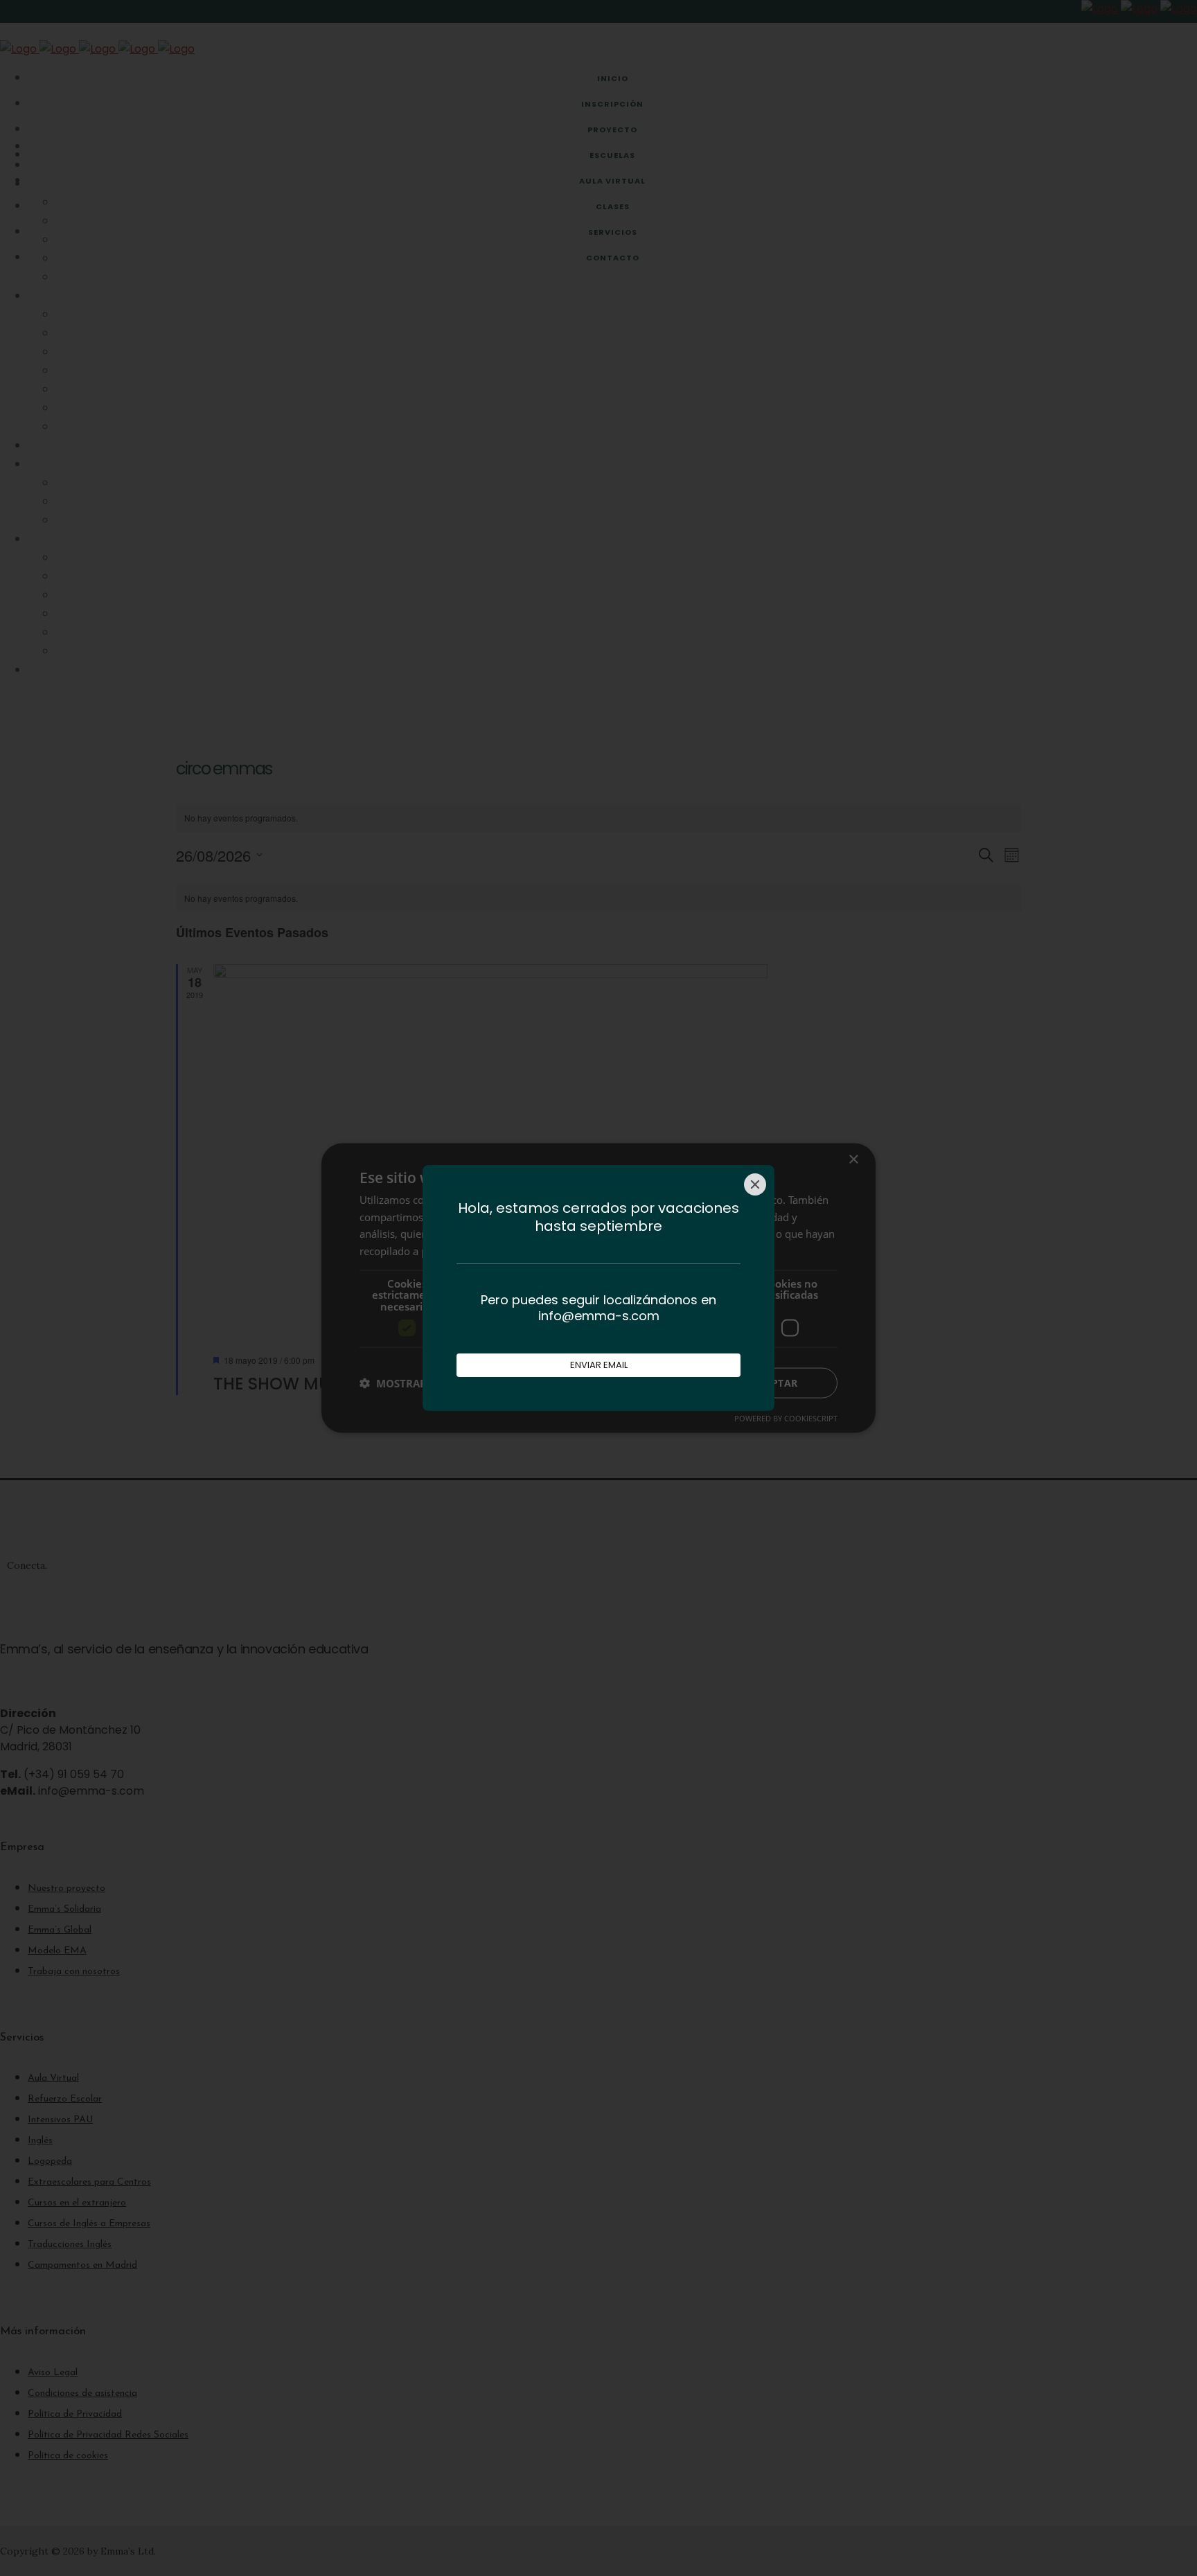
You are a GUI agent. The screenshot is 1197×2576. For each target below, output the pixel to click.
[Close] (755, 1184)
